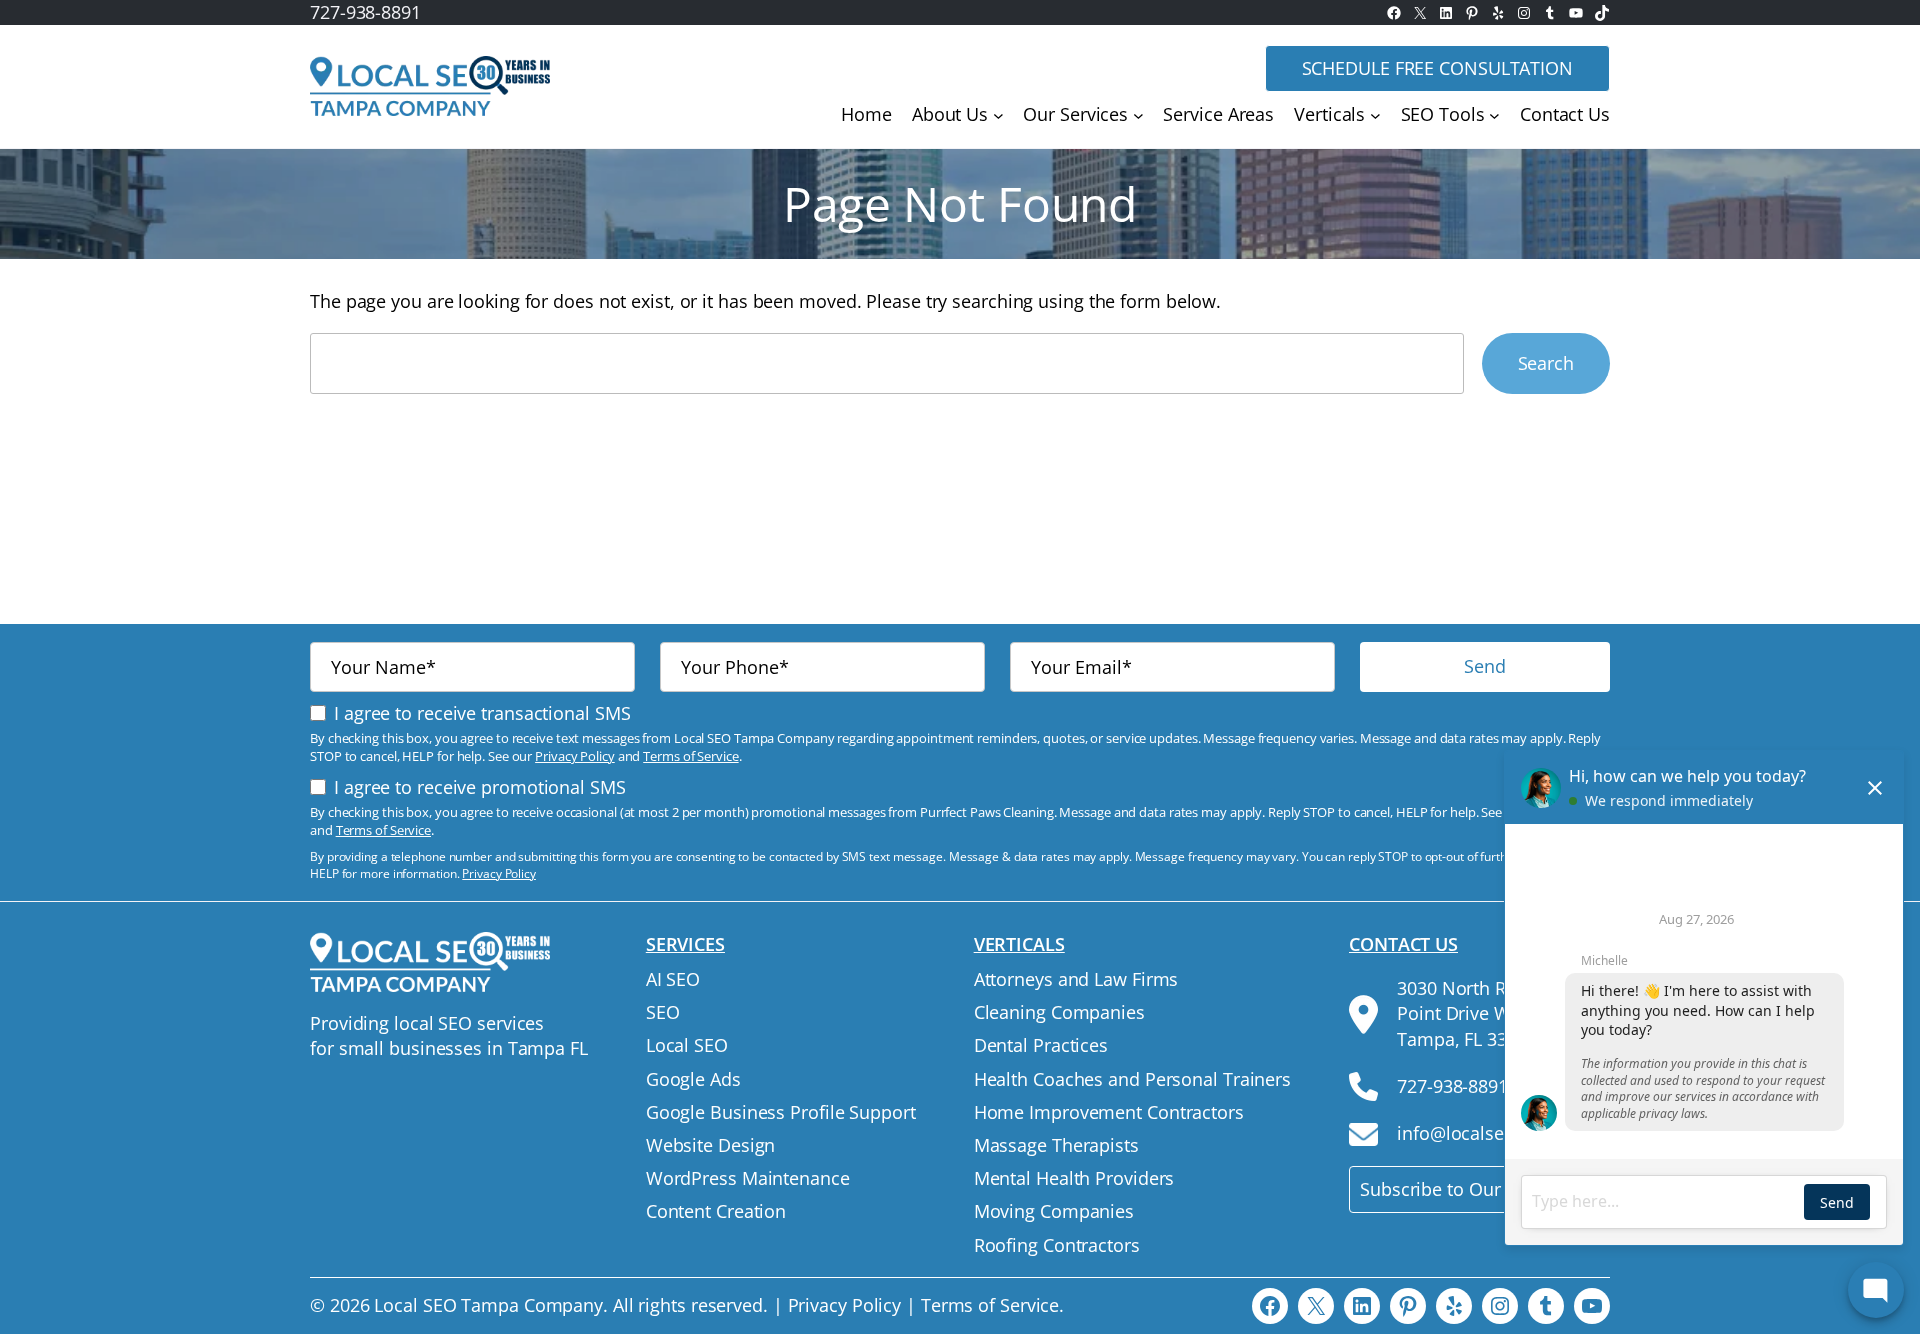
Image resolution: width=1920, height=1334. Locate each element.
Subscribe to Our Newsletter (1477, 1189)
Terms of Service (690, 756)
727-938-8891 (365, 12)
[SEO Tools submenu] (1494, 115)
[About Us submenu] (998, 115)
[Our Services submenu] (1138, 115)
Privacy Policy (575, 756)
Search (1546, 363)
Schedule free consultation (1437, 68)
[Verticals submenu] (1375, 115)
